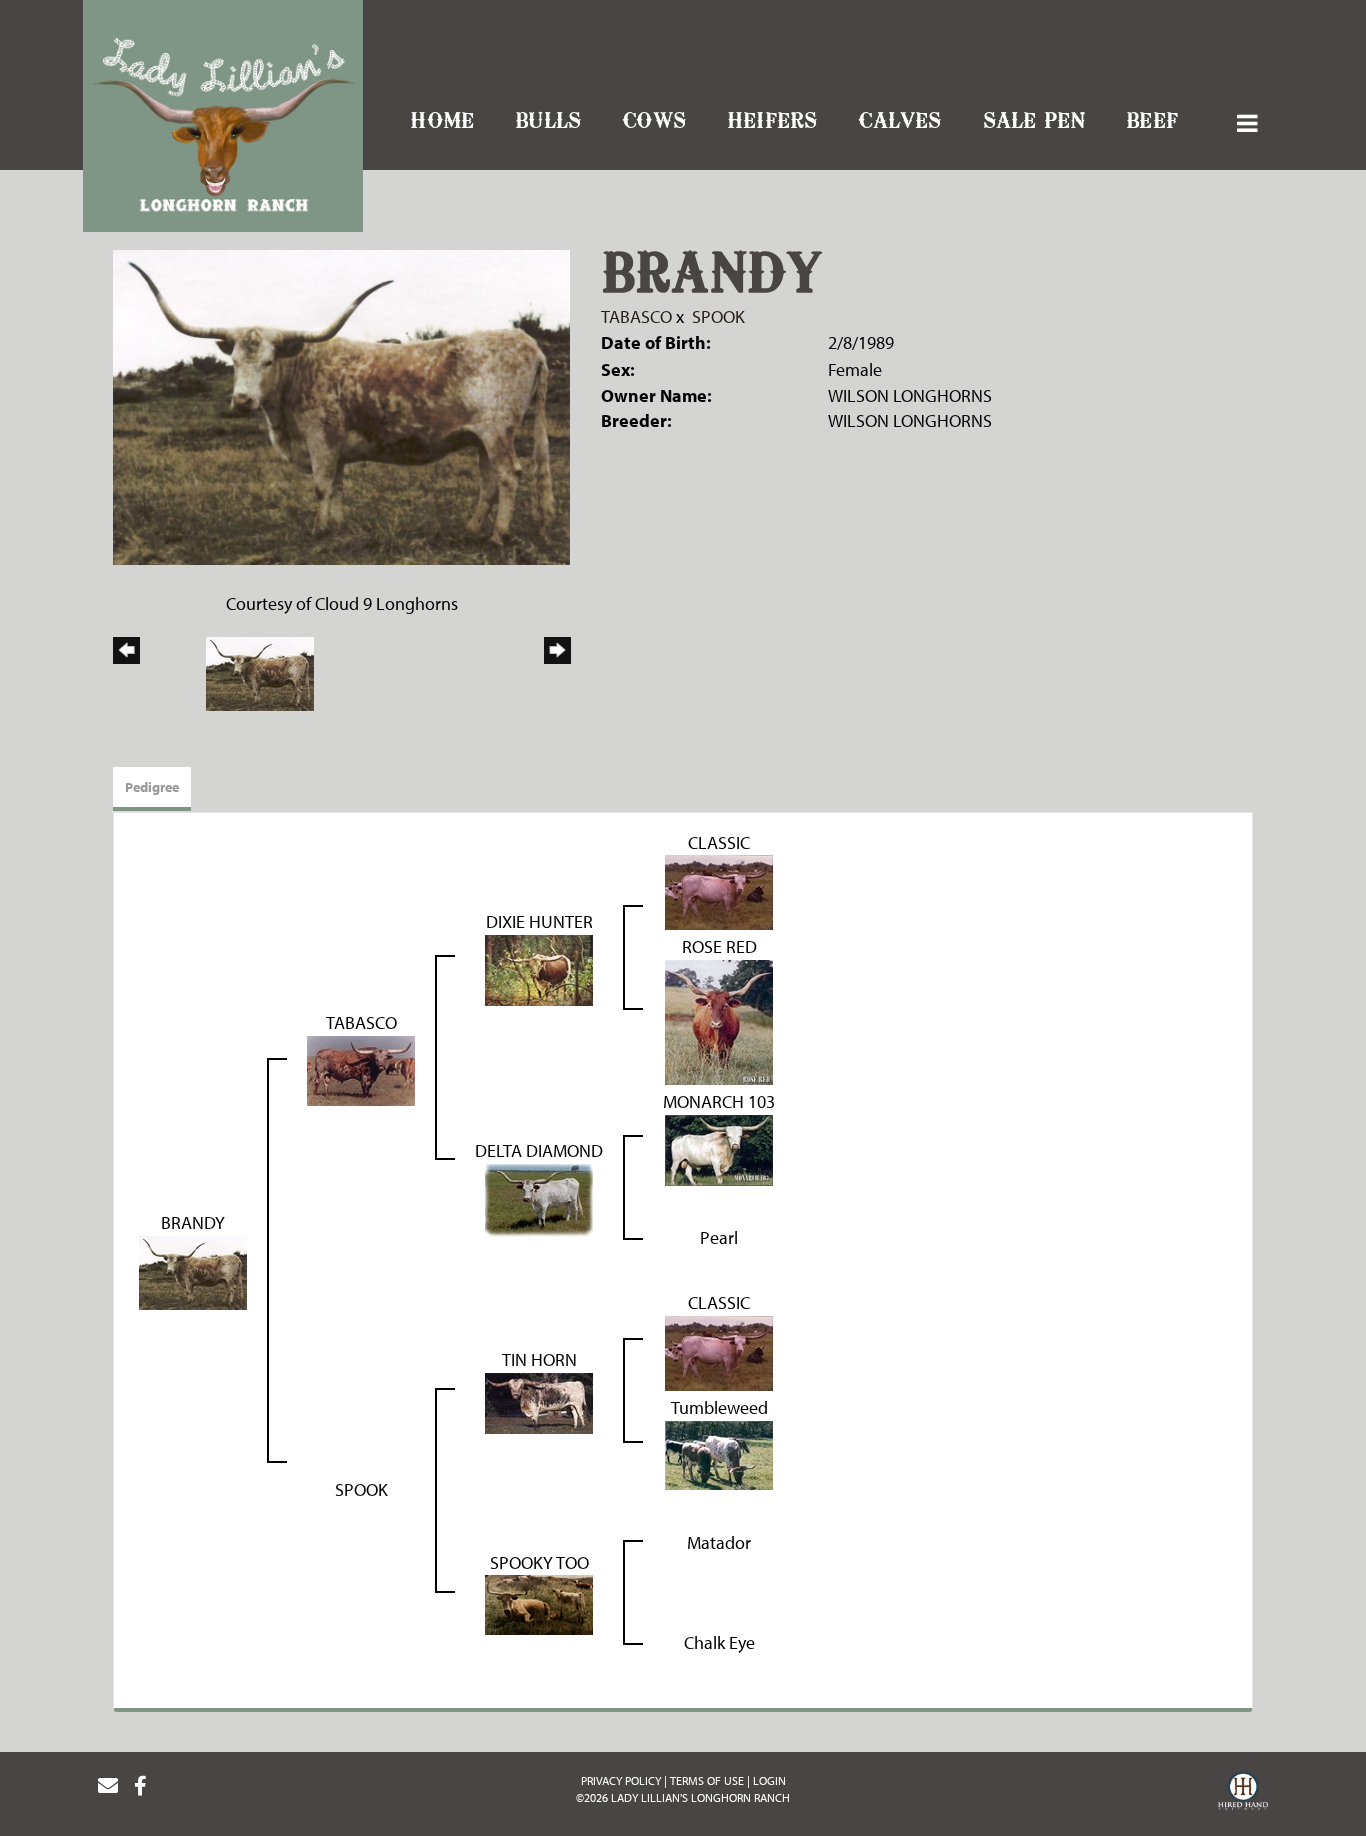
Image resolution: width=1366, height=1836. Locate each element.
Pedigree (152, 787)
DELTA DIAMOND (539, 1150)
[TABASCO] (361, 1068)
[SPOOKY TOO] (539, 1603)
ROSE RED (719, 946)
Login (769, 1780)
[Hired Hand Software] (1243, 1794)
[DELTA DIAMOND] (539, 1198)
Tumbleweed (719, 1407)
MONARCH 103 (719, 1101)
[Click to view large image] (341, 405)
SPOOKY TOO (539, 1562)
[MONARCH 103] (719, 1148)
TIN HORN (539, 1359)
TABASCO (636, 316)
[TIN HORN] (539, 1400)
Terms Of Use (707, 1780)
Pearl (719, 1237)
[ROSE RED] (719, 1020)
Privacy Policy (621, 1780)
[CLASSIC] (719, 890)
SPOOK (718, 316)
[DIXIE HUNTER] (539, 968)
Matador (719, 1542)
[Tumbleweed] (719, 1453)
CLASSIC (719, 842)
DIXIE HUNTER (539, 921)
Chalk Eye (719, 1642)
